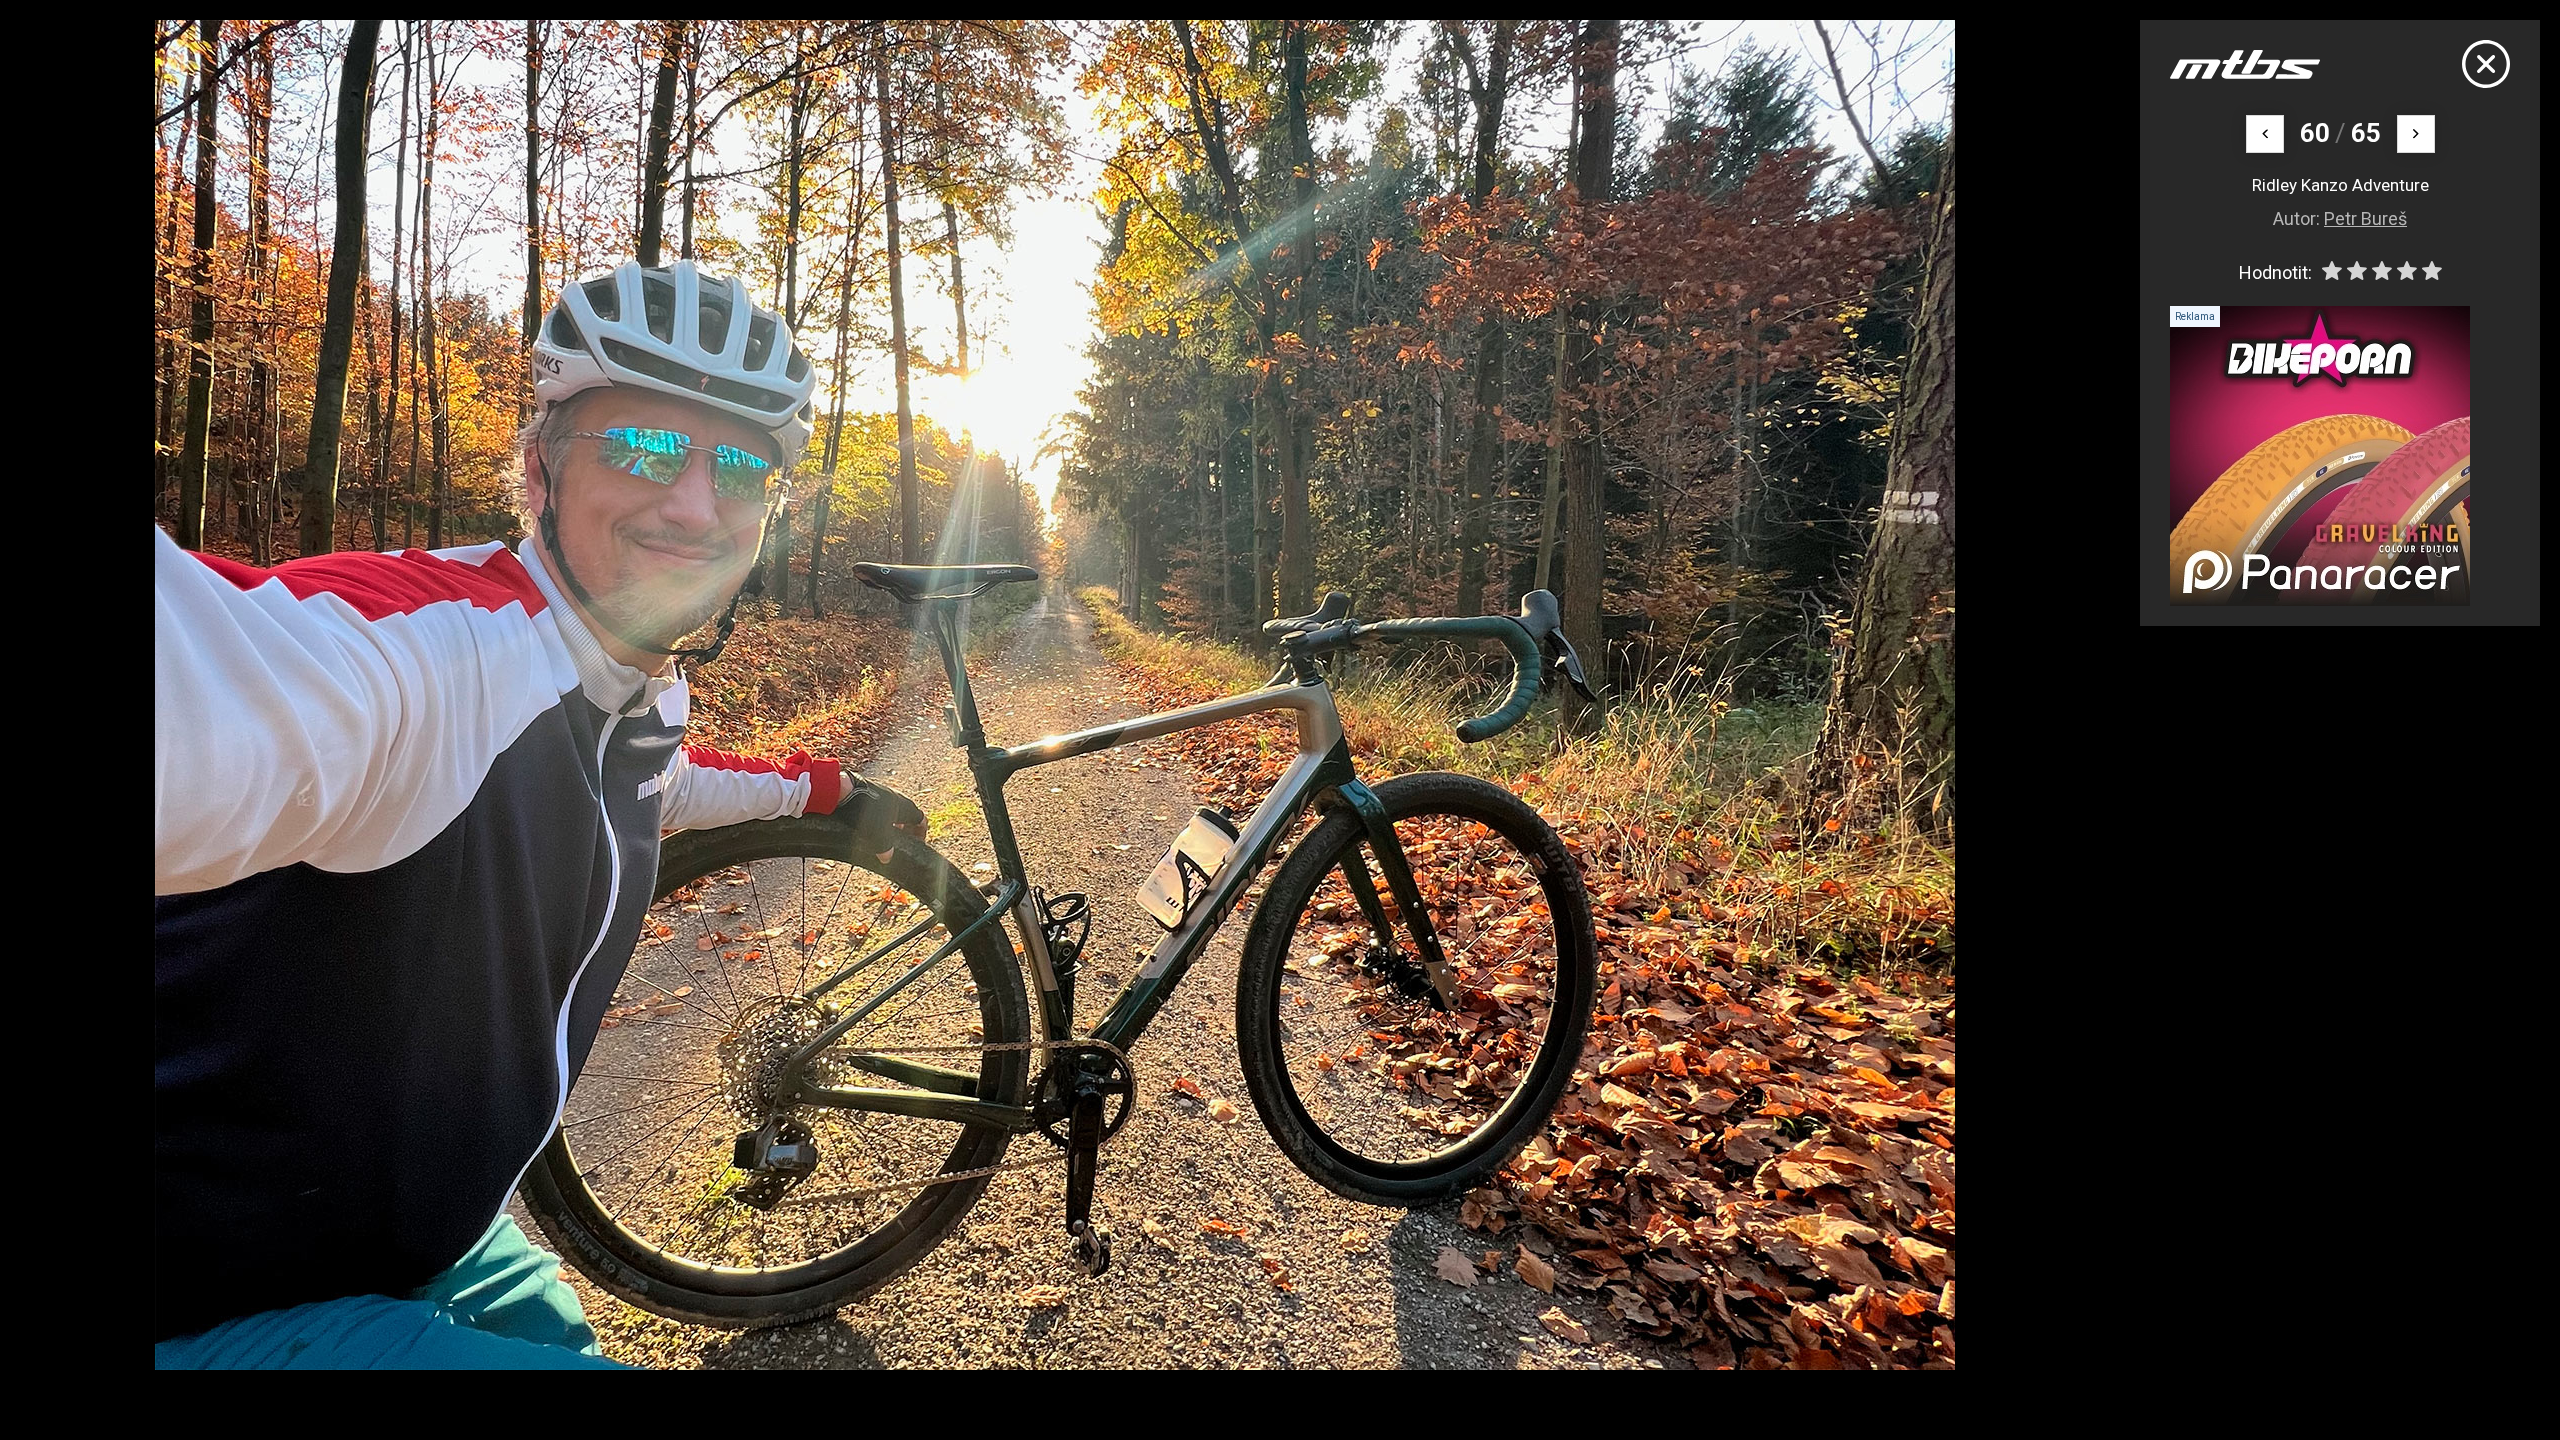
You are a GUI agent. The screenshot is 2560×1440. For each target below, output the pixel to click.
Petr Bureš (2365, 218)
